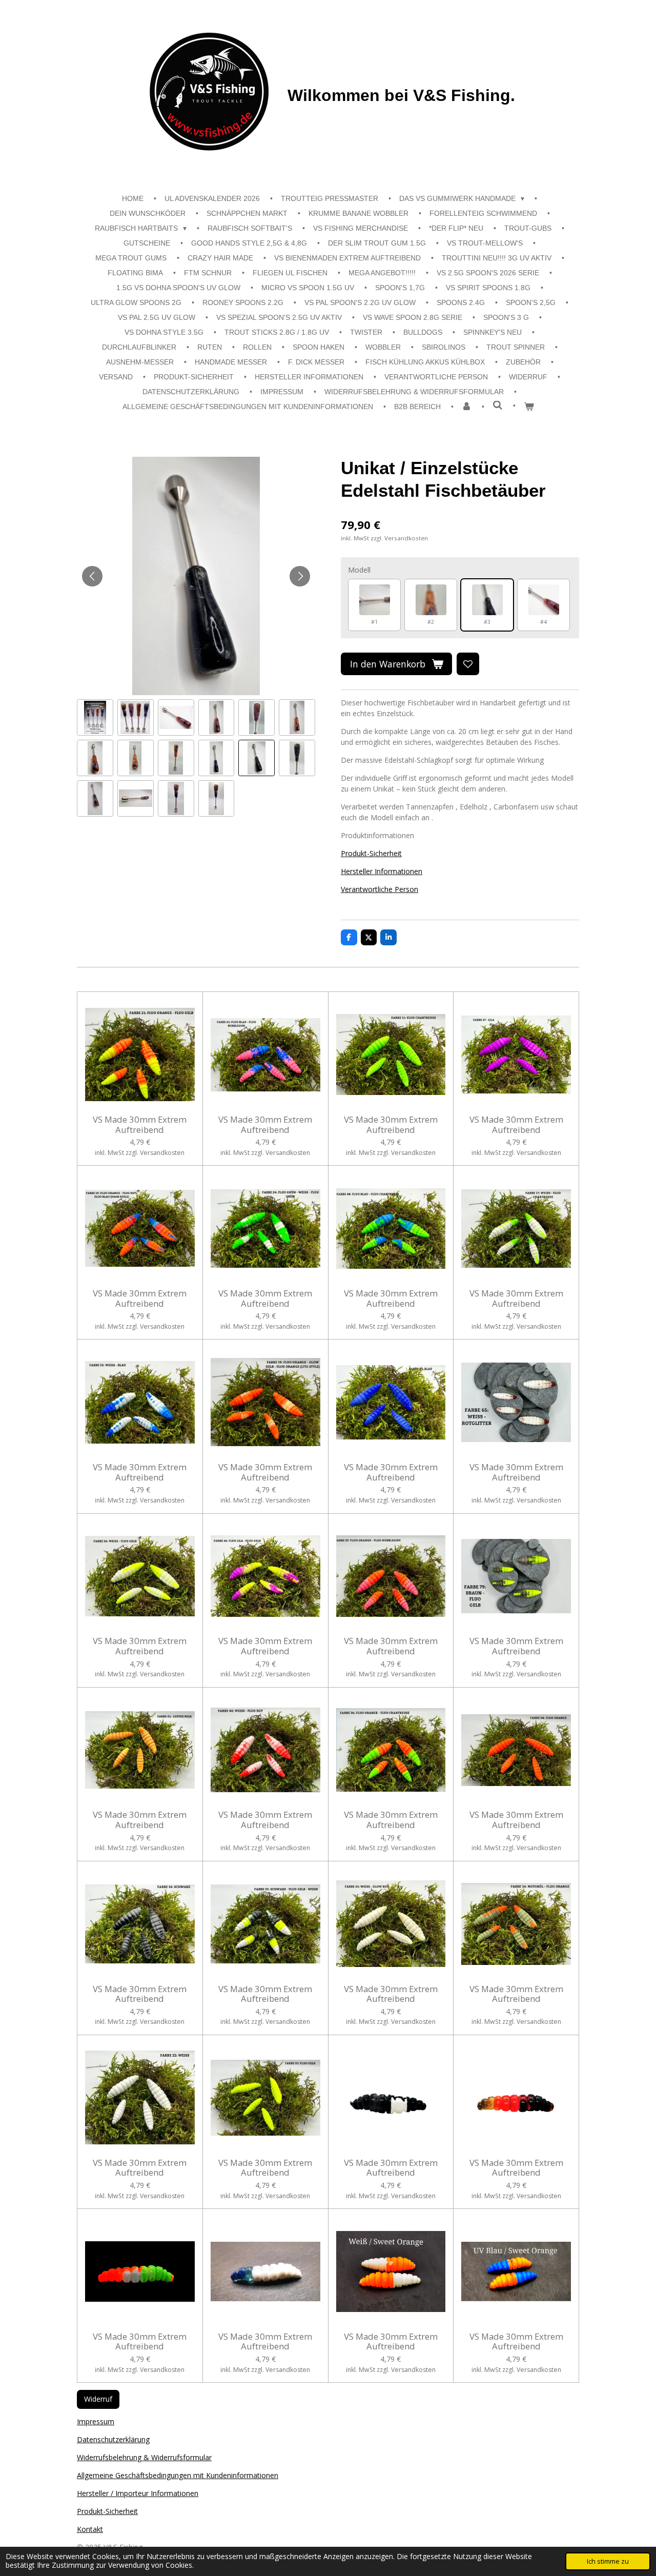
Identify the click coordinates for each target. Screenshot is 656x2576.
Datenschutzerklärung (113, 2439)
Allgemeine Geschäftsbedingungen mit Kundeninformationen (178, 2475)
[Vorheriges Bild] (92, 576)
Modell (359, 570)
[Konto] (467, 407)
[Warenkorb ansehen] (529, 407)
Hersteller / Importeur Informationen (138, 2493)
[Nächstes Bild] (300, 576)
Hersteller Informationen (382, 871)
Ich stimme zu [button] (608, 2561)
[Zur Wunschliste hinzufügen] (468, 664)
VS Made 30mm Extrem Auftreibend (140, 1124)
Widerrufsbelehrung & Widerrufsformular (144, 2457)
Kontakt (90, 2529)
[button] (95, 717)
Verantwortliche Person (380, 889)
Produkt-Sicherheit (371, 853)
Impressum (96, 2421)
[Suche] (498, 405)
